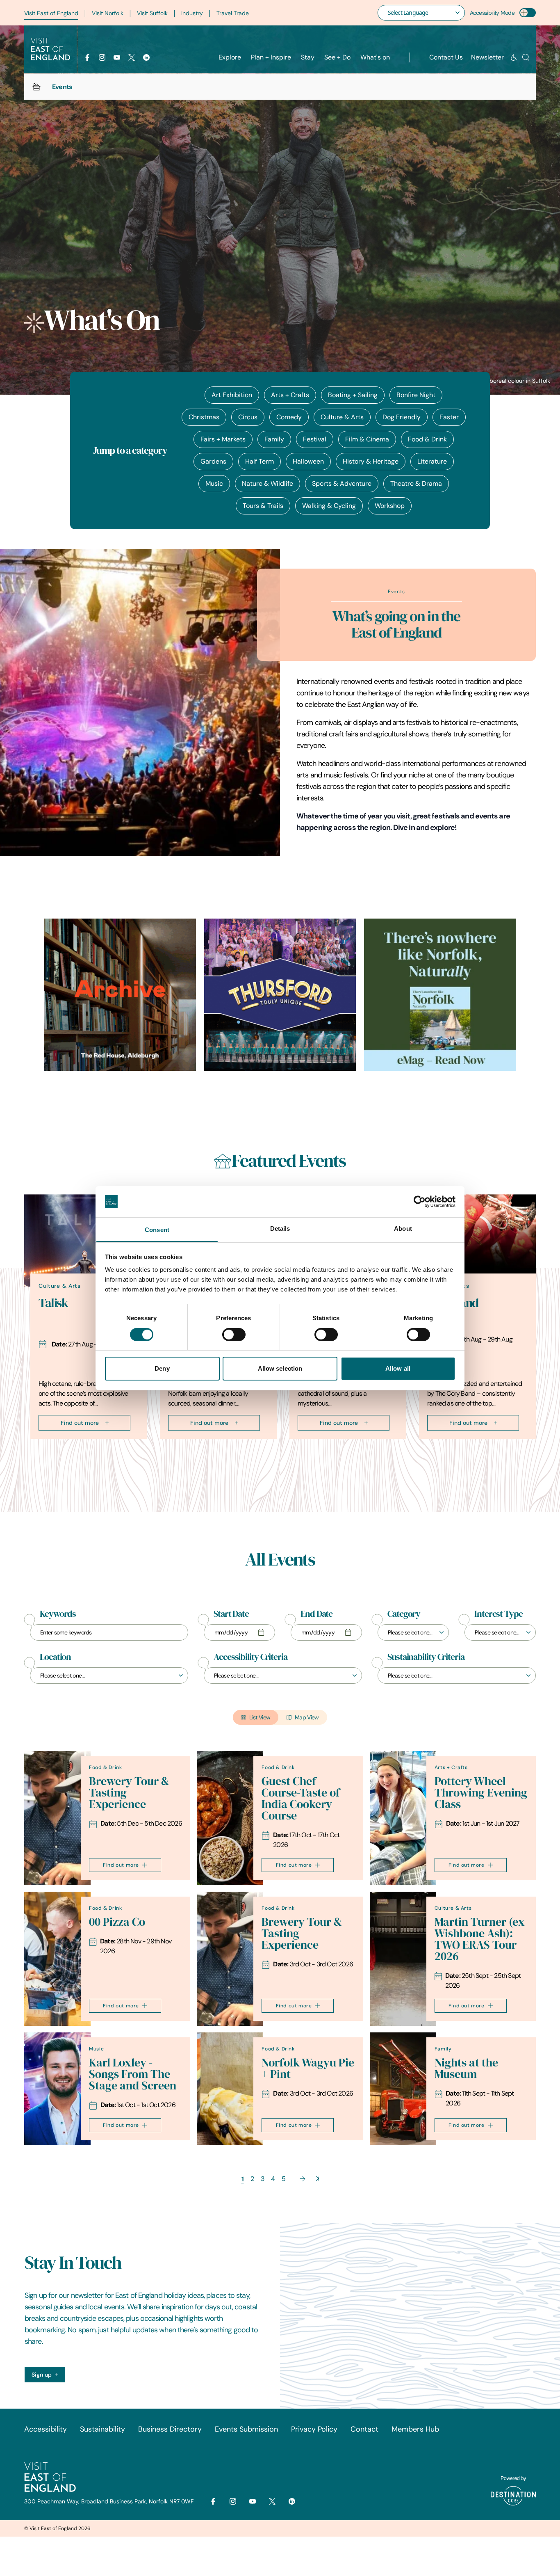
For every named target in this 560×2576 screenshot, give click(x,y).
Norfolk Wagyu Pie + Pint (308, 2068)
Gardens (213, 461)
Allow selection (280, 1368)
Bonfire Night (416, 395)
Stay (308, 57)
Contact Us (446, 57)
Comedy (289, 417)
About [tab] (403, 1229)
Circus (248, 417)
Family (274, 439)
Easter (449, 417)
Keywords (58, 1614)
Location (55, 1657)
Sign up (42, 2375)
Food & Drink (427, 439)
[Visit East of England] (50, 49)
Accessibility (46, 2429)
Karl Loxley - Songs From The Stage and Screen (133, 2074)
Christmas (204, 417)
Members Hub (415, 2429)
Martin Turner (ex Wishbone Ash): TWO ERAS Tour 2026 (480, 1939)
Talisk (53, 1303)
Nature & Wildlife (267, 483)
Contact (364, 2429)
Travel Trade (233, 13)
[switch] (234, 1335)
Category (404, 1614)
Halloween (308, 461)
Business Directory (170, 2429)
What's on (375, 57)
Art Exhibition (232, 395)
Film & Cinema (367, 439)
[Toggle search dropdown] (526, 57)
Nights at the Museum (466, 2068)
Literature (432, 461)
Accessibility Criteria (250, 1657)
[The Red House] (120, 995)
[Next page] (303, 2179)
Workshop (390, 506)
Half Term (260, 461)
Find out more (80, 1423)
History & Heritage (371, 461)
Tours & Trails (263, 506)
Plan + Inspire (271, 57)
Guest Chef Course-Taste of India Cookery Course (301, 1798)
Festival (315, 439)
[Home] (36, 87)
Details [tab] (280, 1229)
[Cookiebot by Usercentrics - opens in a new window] (420, 1202)
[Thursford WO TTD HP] (280, 995)
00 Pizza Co (117, 1922)
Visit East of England (51, 13)
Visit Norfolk (108, 13)
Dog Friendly (402, 417)
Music (214, 483)
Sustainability (102, 2429)
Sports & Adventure (342, 483)
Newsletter (487, 57)
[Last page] (318, 2179)
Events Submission (246, 2429)
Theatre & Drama (416, 483)
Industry (192, 13)
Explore (230, 57)
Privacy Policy (314, 2429)
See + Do (337, 57)
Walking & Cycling (329, 506)
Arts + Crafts (290, 395)
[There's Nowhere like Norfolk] (440, 995)
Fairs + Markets (223, 439)
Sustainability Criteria (426, 1657)
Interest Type (499, 1614)
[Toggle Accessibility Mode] (528, 13)
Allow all (398, 1368)
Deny (162, 1368)
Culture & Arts (342, 417)
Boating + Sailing (353, 395)
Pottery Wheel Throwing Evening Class (481, 1793)
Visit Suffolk (152, 13)
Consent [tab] (157, 1230)
